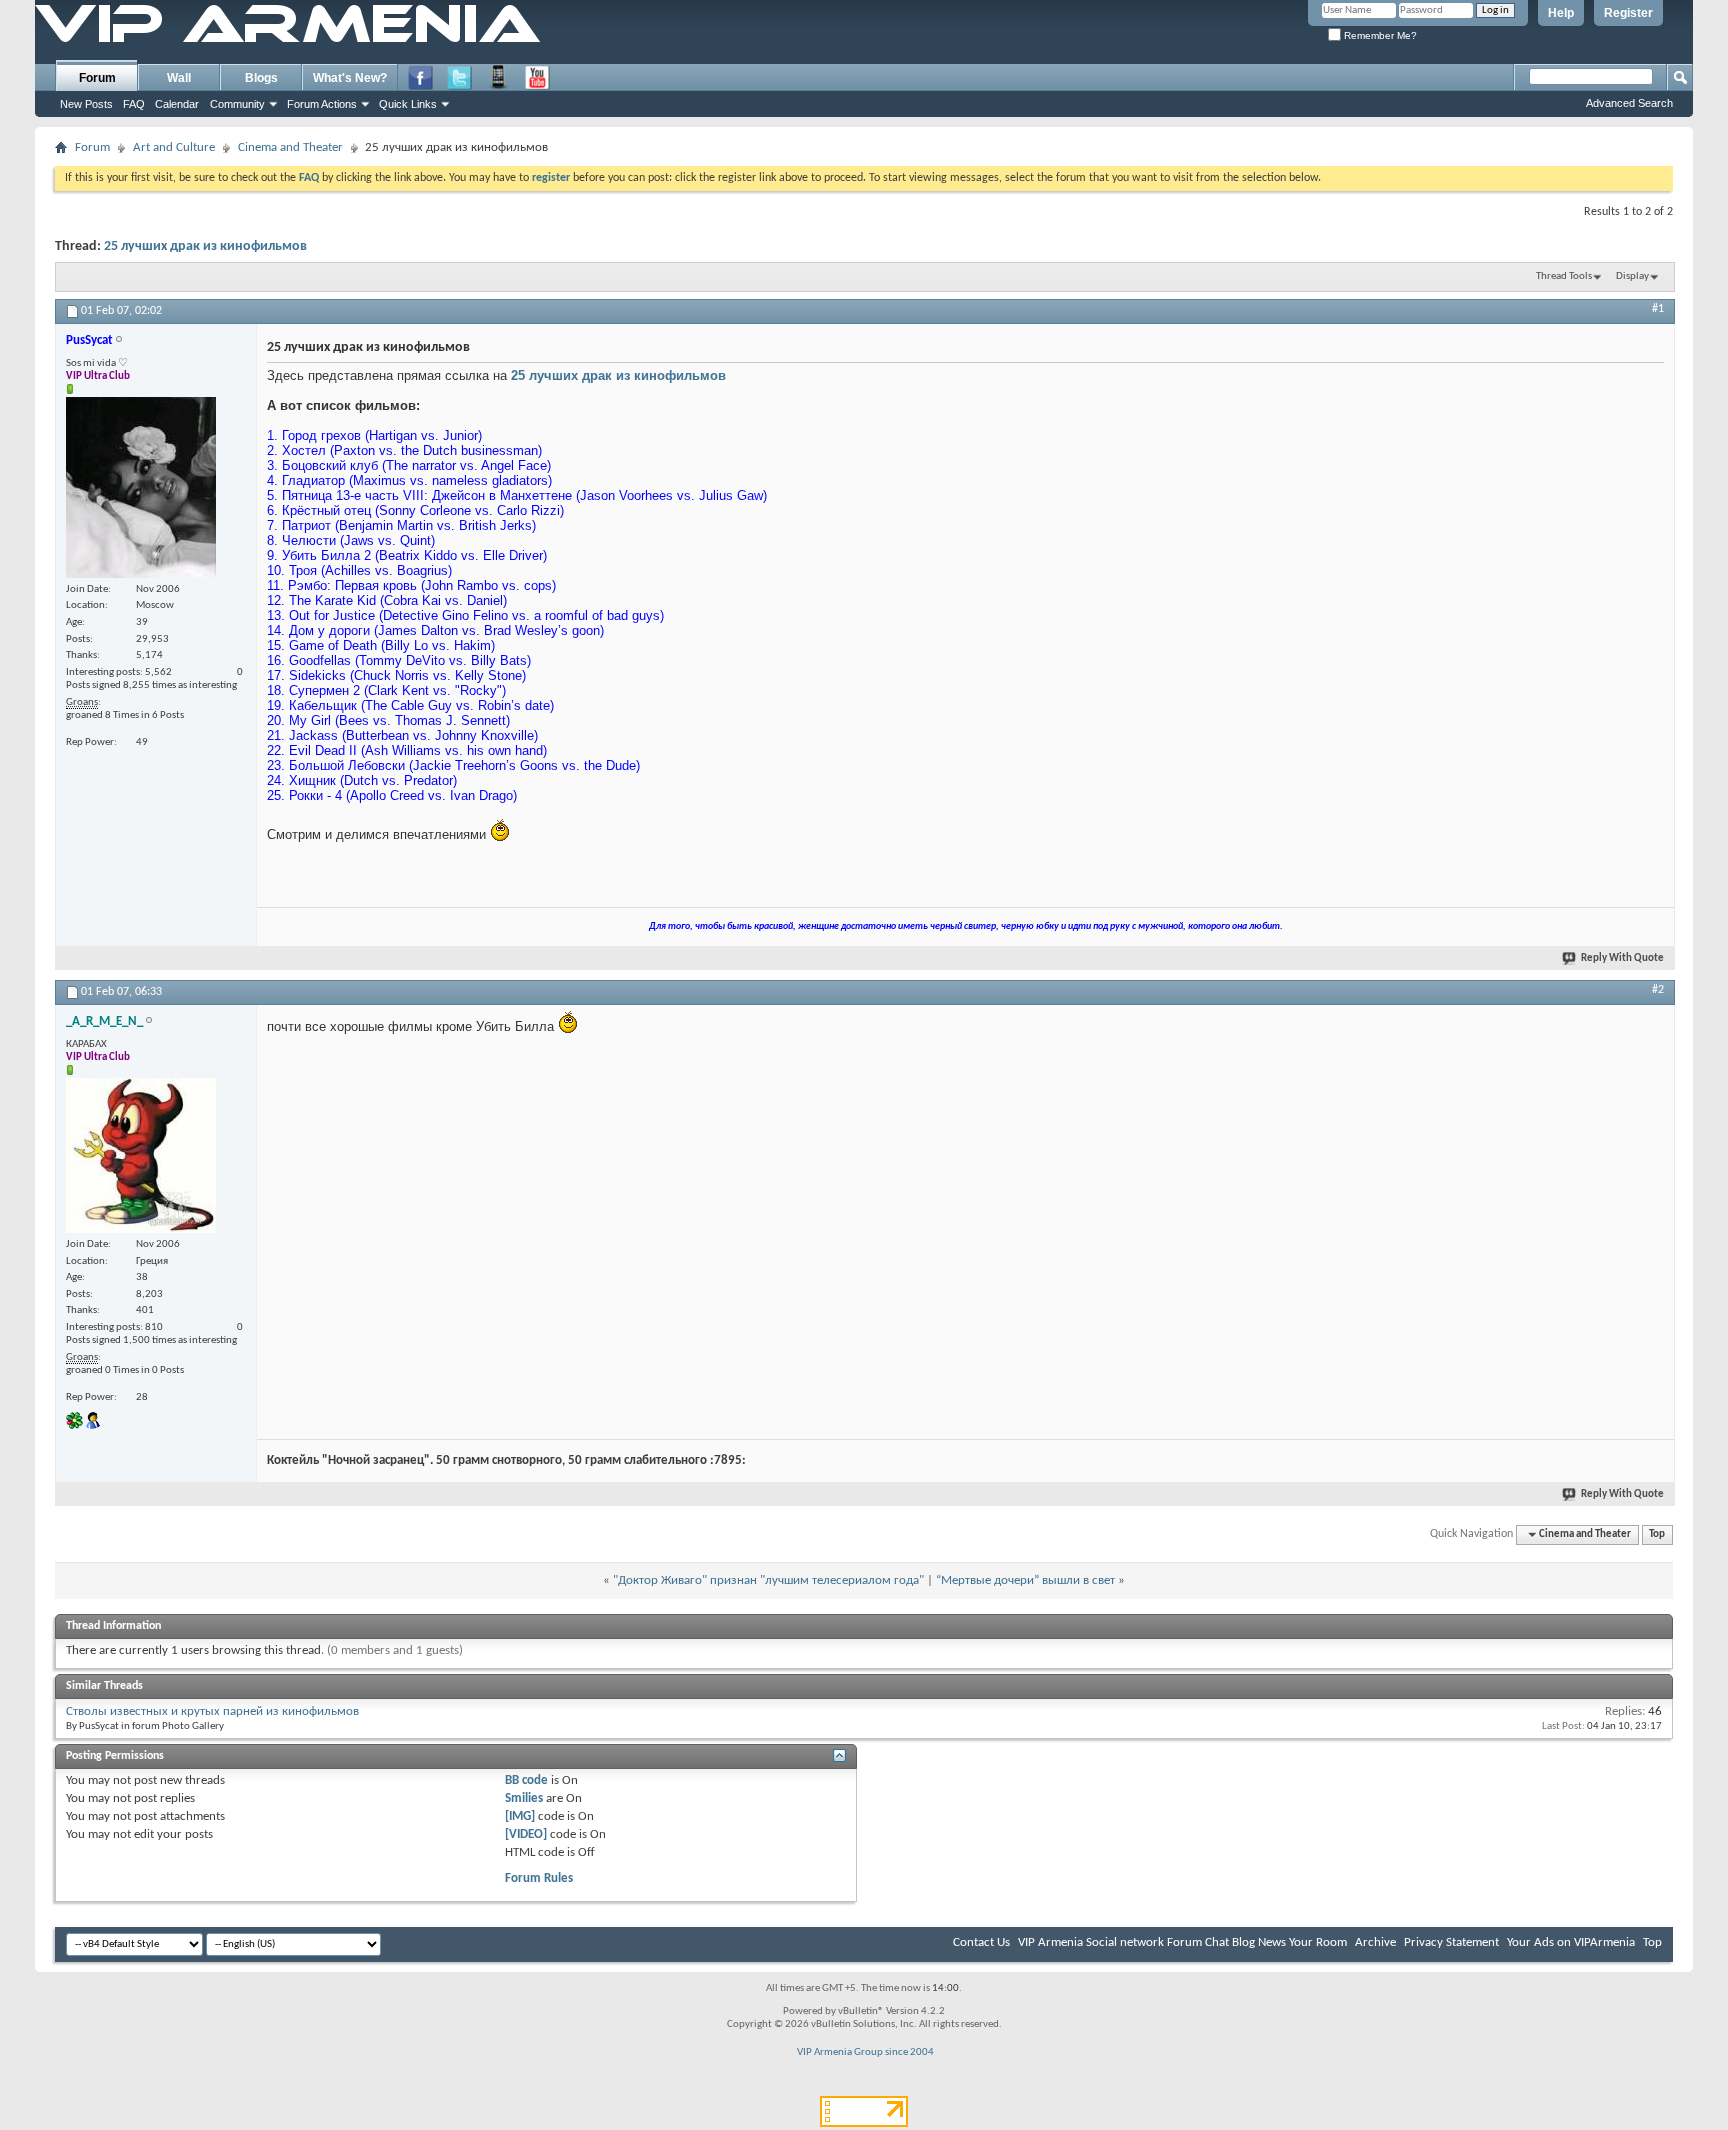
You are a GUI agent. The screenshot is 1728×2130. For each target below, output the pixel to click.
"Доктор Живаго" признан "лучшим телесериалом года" (768, 1580)
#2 (1658, 990)
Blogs (261, 78)
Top (1657, 1534)
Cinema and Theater (290, 147)
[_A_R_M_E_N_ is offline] (141, 1155)
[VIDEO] (526, 1834)
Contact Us (981, 1942)
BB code (526, 1780)
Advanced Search (1629, 103)
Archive (1375, 1942)
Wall (179, 78)
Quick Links (408, 104)
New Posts (86, 104)
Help (1561, 13)
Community (237, 104)
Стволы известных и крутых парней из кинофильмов (212, 1711)
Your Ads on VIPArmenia (1571, 1942)
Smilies (524, 1798)
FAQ (134, 104)
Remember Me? (1379, 35)
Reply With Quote (1622, 958)
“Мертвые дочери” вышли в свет (1025, 1580)
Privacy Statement (1451, 1942)
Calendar (177, 104)
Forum (97, 78)
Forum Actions (322, 104)
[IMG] (520, 1816)
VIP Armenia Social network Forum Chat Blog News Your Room (1182, 1942)
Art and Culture (174, 147)
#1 (1658, 309)
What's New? (350, 78)
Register (1628, 13)
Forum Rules (539, 1878)
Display (1632, 276)
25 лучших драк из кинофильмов (205, 246)
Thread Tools (1564, 276)
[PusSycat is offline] (141, 487)
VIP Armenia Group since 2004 (865, 2052)
